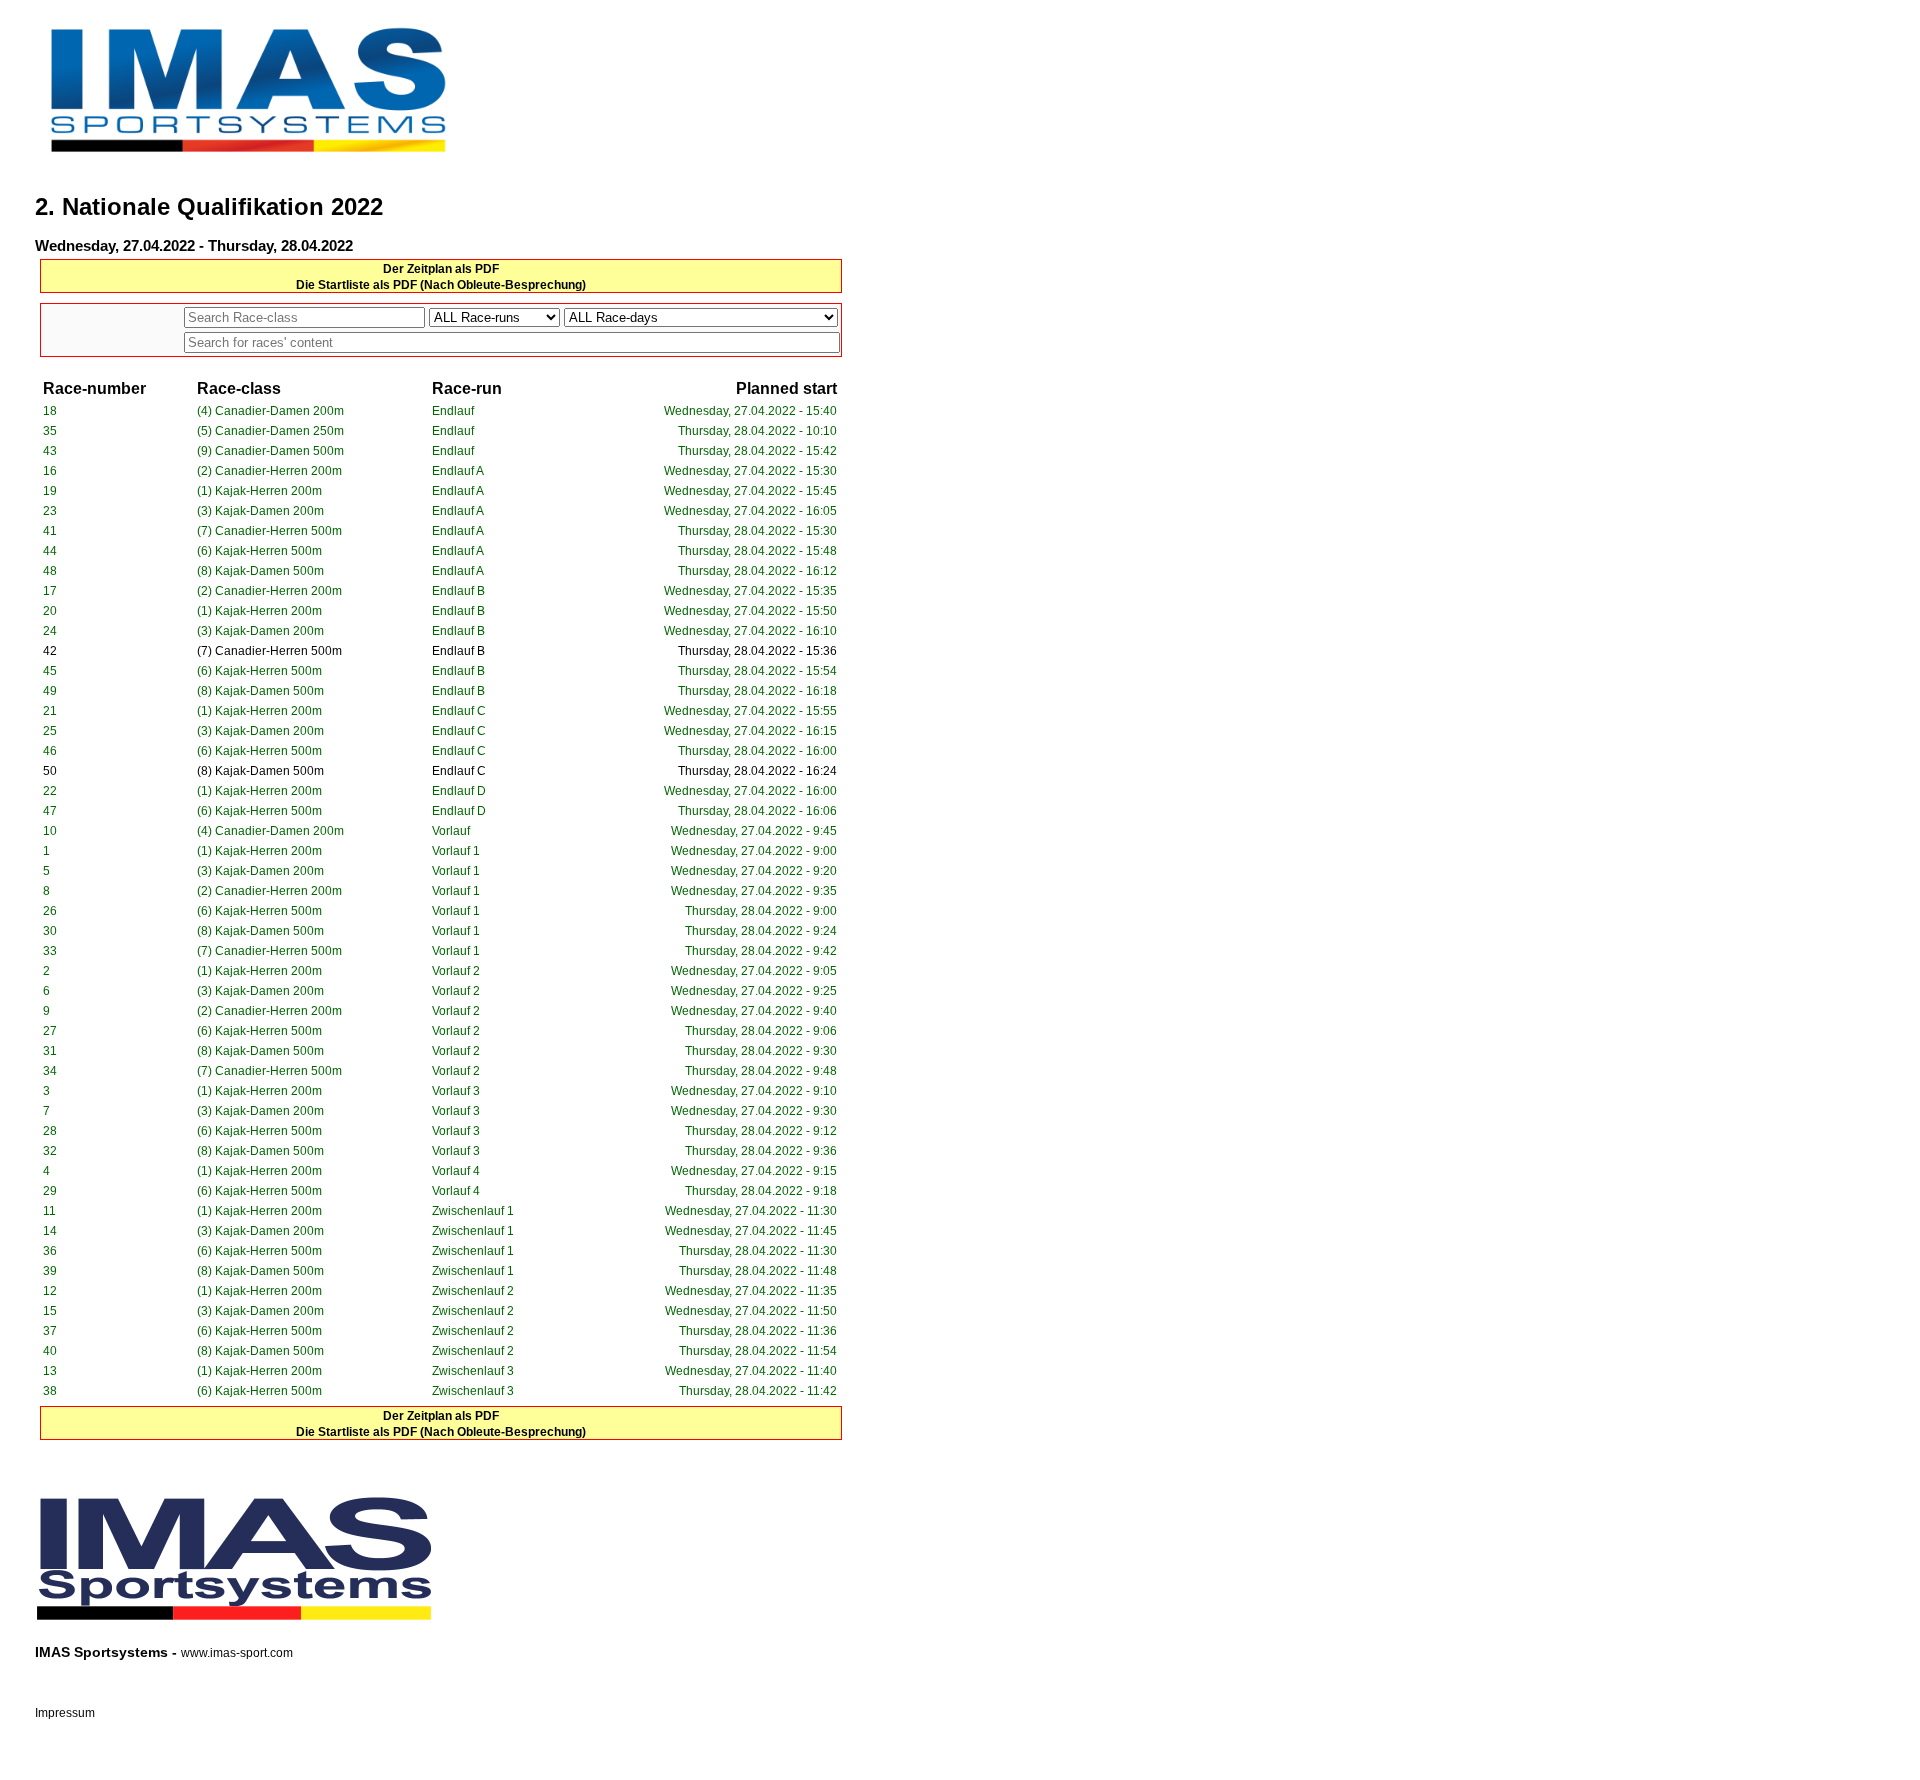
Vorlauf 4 (456, 1171)
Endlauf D (459, 791)
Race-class (239, 388)
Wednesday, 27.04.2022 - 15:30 (750, 471)
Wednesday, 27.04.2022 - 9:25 (754, 991)
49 (50, 691)
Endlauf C (459, 711)
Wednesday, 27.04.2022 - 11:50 (751, 1311)
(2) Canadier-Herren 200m (269, 471)
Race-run (467, 388)
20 (50, 611)
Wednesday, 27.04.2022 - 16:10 (750, 631)
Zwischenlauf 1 (473, 1211)
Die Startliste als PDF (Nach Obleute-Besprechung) (441, 285)
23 (50, 511)
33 (50, 951)
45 (50, 671)
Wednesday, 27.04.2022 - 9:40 (754, 1011)
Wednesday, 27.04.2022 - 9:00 (754, 851)
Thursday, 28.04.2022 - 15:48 (757, 551)
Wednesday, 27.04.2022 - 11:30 (751, 1211)
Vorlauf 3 (456, 1091)
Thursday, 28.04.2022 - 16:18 (757, 691)
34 (50, 1071)
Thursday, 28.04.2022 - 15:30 (757, 531)
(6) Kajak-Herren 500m (259, 551)
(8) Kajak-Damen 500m (260, 571)
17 (50, 591)
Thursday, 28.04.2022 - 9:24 (761, 931)
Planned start (786, 388)
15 (50, 1311)
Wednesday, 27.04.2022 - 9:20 (754, 871)
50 (50, 771)
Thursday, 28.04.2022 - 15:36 (757, 651)
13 (50, 1371)
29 (50, 1191)
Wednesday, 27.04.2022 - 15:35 (750, 591)
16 (50, 471)
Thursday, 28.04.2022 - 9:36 (761, 1151)
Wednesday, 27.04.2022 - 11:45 (751, 1231)
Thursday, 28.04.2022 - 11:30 (758, 1251)
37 (50, 1331)
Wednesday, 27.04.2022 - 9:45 (754, 831)
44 (50, 551)
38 (50, 1391)
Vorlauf (451, 831)
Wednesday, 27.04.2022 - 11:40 (751, 1371)
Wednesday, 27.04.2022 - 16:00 (750, 791)
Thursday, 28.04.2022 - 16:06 (757, 811)
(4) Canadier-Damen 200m (270, 411)
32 (50, 1151)
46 (50, 751)
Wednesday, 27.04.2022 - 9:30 (754, 1111)
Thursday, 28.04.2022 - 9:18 (761, 1191)
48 (50, 571)
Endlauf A (458, 471)
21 (50, 711)
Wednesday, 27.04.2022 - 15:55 (750, 711)
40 (50, 1351)
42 (50, 651)
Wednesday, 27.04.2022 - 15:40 (750, 411)
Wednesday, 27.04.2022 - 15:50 (750, 611)
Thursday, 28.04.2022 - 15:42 (757, 451)
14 (50, 1231)
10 (50, 831)
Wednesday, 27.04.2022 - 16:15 (750, 731)
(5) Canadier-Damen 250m (270, 431)
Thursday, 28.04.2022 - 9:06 (761, 1031)
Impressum (65, 1713)
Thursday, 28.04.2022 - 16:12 (757, 571)
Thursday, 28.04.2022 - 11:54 (758, 1351)
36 (50, 1251)
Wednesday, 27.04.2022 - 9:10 (754, 1091)
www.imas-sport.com (237, 1653)
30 (50, 931)
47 (50, 811)
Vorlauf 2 (456, 971)
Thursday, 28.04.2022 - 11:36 (758, 1331)
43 (50, 451)
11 (49, 1211)
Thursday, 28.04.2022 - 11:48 (758, 1271)
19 (50, 491)
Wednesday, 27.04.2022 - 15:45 (750, 491)
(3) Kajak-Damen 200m (260, 511)
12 (50, 1291)
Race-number (94, 388)
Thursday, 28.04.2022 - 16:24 (757, 771)
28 (50, 1131)
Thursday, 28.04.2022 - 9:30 (761, 1051)
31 (50, 1051)
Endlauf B (458, 591)
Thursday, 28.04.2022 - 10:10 (757, 431)
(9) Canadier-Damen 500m (270, 451)
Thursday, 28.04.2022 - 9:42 (761, 951)
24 (50, 631)
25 (50, 731)
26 (50, 911)
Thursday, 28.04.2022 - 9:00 (761, 911)
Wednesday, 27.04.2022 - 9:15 (754, 1171)
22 (50, 791)
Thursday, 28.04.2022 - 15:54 (757, 671)
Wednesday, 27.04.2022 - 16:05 (750, 511)
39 (50, 1271)
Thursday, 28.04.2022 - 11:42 (758, 1391)
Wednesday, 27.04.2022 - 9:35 (754, 891)
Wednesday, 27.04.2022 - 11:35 (751, 1291)
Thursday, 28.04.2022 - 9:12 (761, 1131)
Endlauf (453, 411)
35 (50, 431)
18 (50, 411)
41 (50, 531)
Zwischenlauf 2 (473, 1291)
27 (50, 1031)
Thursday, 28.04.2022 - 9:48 (761, 1071)
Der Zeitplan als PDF (441, 269)
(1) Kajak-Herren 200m (259, 491)
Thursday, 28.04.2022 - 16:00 (757, 751)
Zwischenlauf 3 (473, 1371)
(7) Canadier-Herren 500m (269, 531)
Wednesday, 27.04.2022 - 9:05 (754, 971)
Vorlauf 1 (456, 851)
